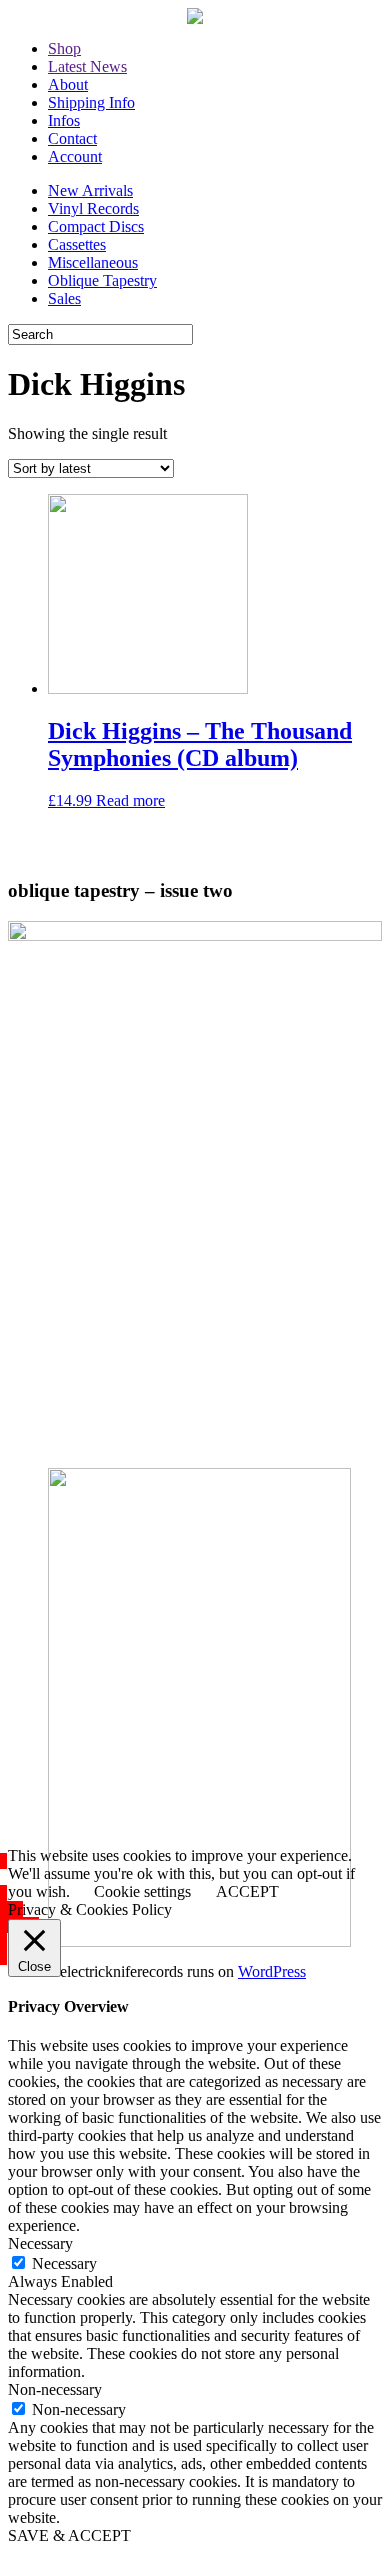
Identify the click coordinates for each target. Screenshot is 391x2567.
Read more (130, 800)
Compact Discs (96, 226)
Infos (64, 120)
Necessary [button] (40, 2243)
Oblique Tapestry (102, 280)
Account (75, 156)
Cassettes (77, 244)
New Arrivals (90, 190)
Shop (64, 48)
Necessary (64, 2263)
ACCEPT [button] (247, 1891)
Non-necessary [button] (55, 2389)
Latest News (87, 66)
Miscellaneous (93, 262)
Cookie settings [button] (142, 1891)
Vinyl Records (93, 208)
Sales (64, 298)
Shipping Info (91, 102)
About (68, 84)
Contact (72, 138)
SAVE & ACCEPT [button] (69, 2535)
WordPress (272, 1971)
